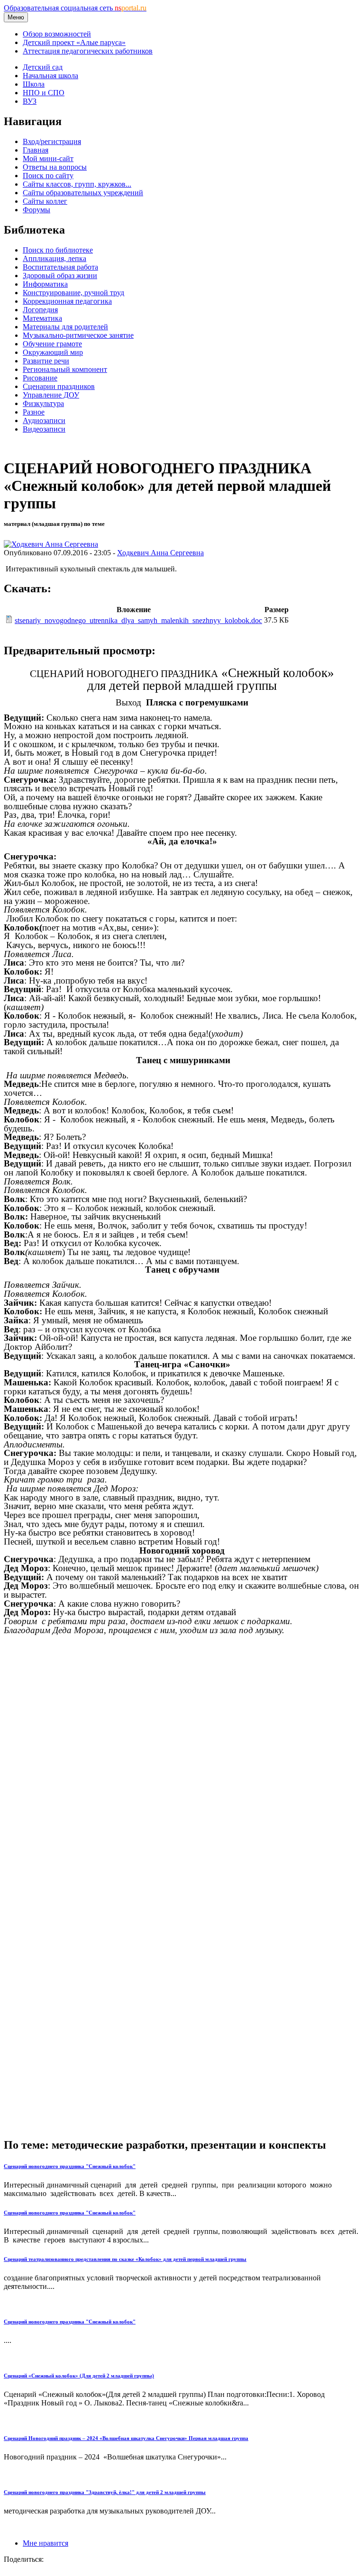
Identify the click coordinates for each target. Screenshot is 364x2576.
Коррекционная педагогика (67, 301)
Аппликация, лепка (55, 258)
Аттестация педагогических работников (88, 51)
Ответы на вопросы (55, 167)
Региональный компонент (65, 369)
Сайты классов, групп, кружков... (77, 184)
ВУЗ (30, 101)
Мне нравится (45, 2543)
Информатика (45, 284)
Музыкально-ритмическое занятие (78, 335)
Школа (34, 84)
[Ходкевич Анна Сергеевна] (51, 544)
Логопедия (40, 310)
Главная (36, 150)
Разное (34, 412)
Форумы (36, 210)
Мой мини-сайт (48, 158)
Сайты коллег (45, 201)
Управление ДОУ (51, 395)
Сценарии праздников (59, 386)
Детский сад (43, 67)
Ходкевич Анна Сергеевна (160, 553)
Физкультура (43, 403)
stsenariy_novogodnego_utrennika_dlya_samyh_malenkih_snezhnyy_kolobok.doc (138, 620)
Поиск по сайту (48, 176)
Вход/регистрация (52, 141)
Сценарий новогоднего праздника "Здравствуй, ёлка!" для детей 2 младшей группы (105, 2492)
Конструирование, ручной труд (73, 293)
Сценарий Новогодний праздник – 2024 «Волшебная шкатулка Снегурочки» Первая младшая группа (126, 2438)
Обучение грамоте (52, 344)
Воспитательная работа (60, 267)
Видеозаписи (44, 429)
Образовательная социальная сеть (75, 8)
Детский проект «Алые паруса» (74, 42)
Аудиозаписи (44, 420)
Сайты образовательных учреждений (83, 193)
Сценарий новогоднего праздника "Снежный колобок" (70, 2166)
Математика (42, 318)
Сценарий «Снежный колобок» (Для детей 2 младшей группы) (79, 2376)
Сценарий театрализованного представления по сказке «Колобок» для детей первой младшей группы (125, 2259)
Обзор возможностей (57, 34)
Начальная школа (50, 76)
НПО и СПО (44, 93)
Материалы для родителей (65, 327)
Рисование (40, 378)
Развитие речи (46, 361)
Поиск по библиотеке (58, 250)
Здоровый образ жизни (60, 276)
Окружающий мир (53, 352)
